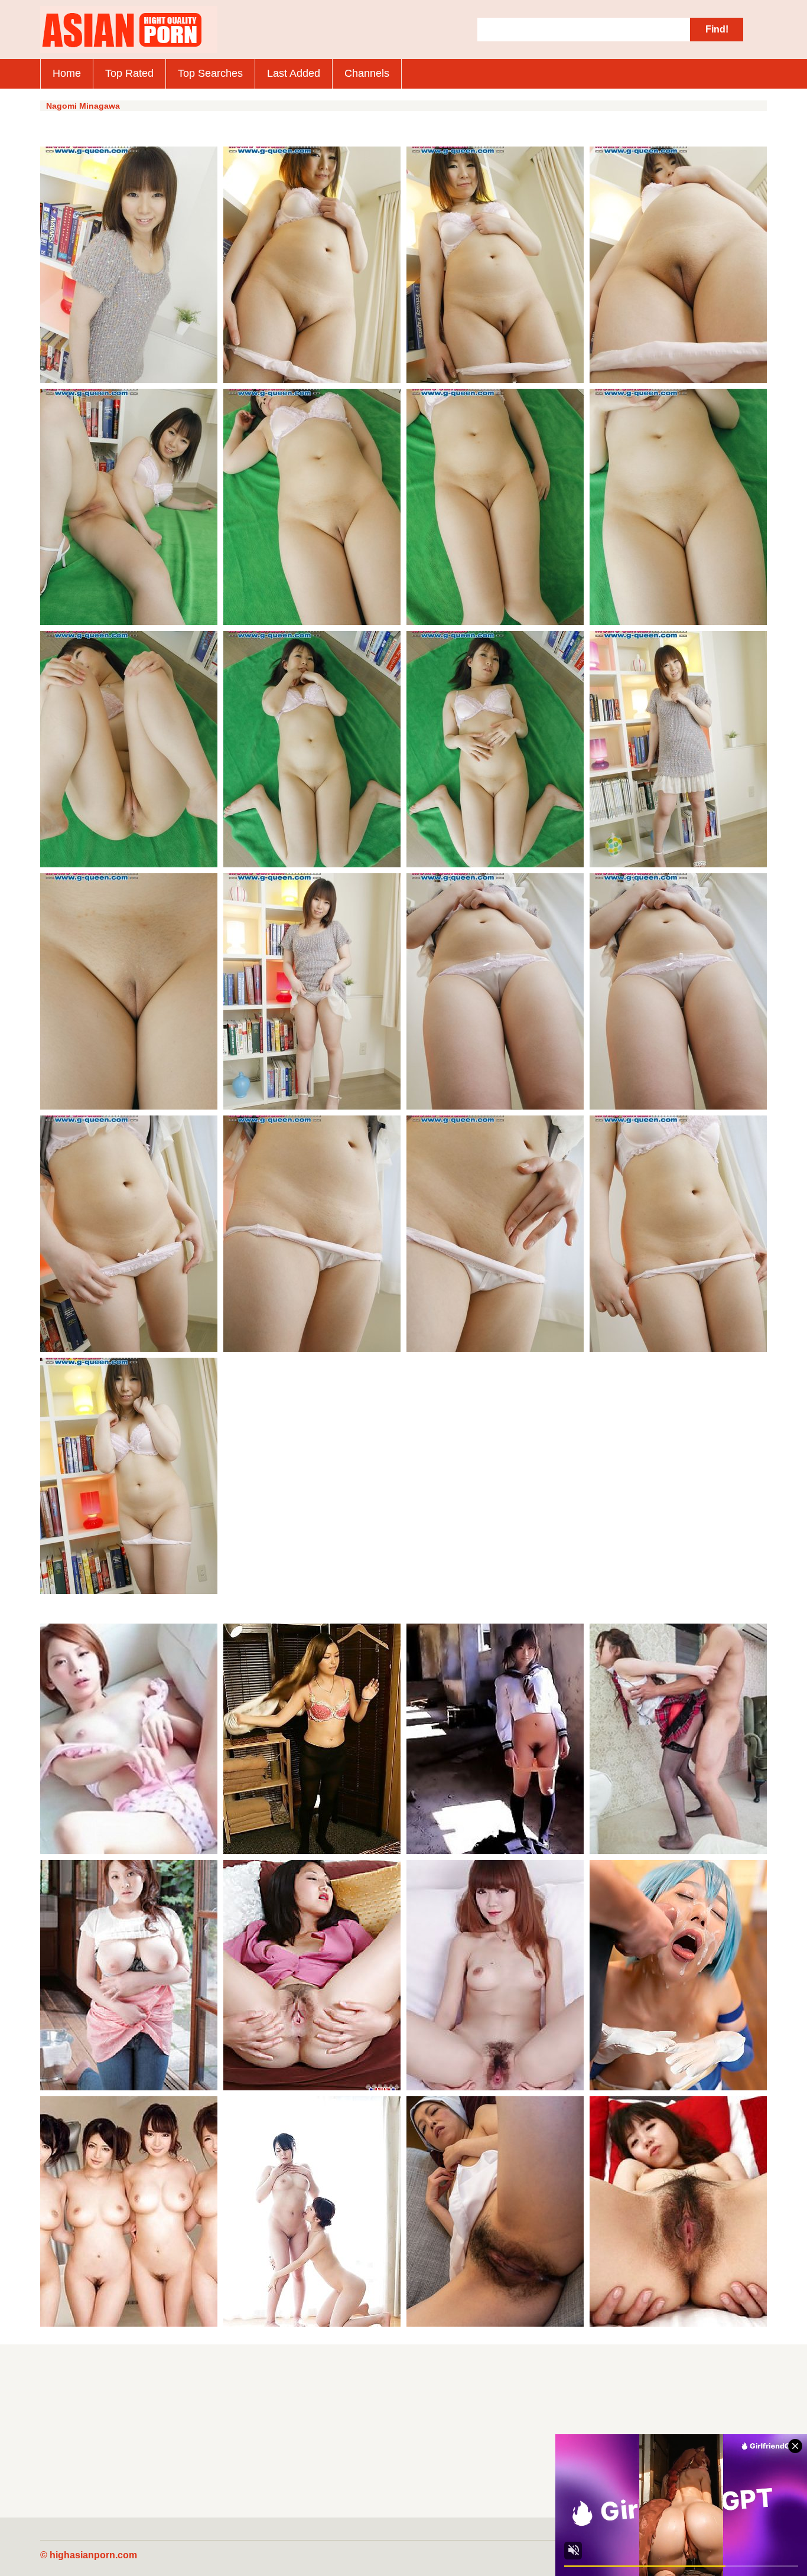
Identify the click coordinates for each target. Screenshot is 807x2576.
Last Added (294, 73)
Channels (367, 73)
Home (67, 73)
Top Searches (210, 73)
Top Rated (129, 73)
